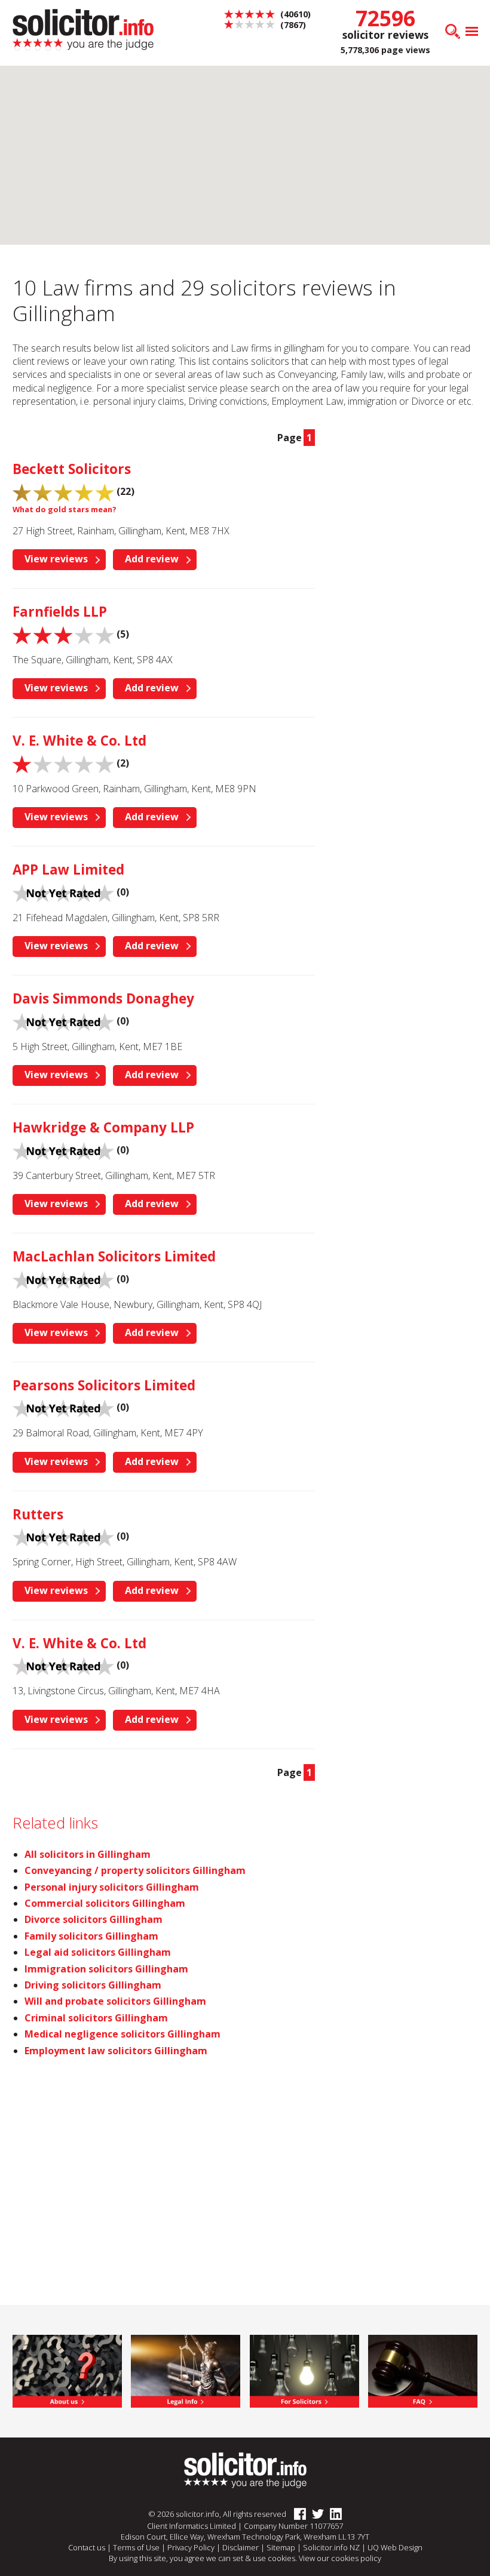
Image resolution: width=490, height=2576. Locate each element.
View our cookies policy (340, 2558)
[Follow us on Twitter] (315, 2515)
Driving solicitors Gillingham (93, 1985)
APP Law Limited (68, 870)
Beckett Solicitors (72, 469)
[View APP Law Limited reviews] (63, 892)
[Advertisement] (408, 492)
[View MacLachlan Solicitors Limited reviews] (63, 1279)
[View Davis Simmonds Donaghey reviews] (63, 1021)
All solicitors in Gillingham (88, 1854)
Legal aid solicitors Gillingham (98, 1952)
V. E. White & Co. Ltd (79, 741)
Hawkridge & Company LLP (103, 1127)
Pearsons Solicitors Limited (104, 1385)
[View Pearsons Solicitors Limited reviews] (63, 1408)
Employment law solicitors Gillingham (116, 2051)
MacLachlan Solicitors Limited (114, 1256)
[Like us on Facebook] (297, 2515)
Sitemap (281, 2547)
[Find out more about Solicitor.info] (67, 2370)
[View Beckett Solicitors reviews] (63, 491)
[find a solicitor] (245, 2470)
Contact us (87, 2547)
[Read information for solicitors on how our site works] (304, 2370)
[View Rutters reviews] (63, 1537)
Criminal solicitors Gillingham (96, 2018)
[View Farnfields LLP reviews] (63, 634)
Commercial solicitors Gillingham (105, 1903)
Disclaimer (241, 2547)
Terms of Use (136, 2547)
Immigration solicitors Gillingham (106, 1969)
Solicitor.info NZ (331, 2547)
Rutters (38, 1514)
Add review (152, 559)
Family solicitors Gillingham (91, 1936)
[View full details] (423, 2370)
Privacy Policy (191, 2547)
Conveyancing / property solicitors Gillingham (135, 1870)
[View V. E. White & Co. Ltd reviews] (63, 763)
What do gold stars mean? (65, 509)
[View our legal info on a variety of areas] (186, 2370)
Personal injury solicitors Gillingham (112, 1887)
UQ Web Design (395, 2547)
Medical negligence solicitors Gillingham (122, 2034)
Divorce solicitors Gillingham (94, 1919)
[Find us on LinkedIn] (333, 2515)
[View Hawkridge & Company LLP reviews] (63, 1150)
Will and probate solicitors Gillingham (115, 2001)
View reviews (56, 559)
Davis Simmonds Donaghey (103, 998)
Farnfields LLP (60, 612)
